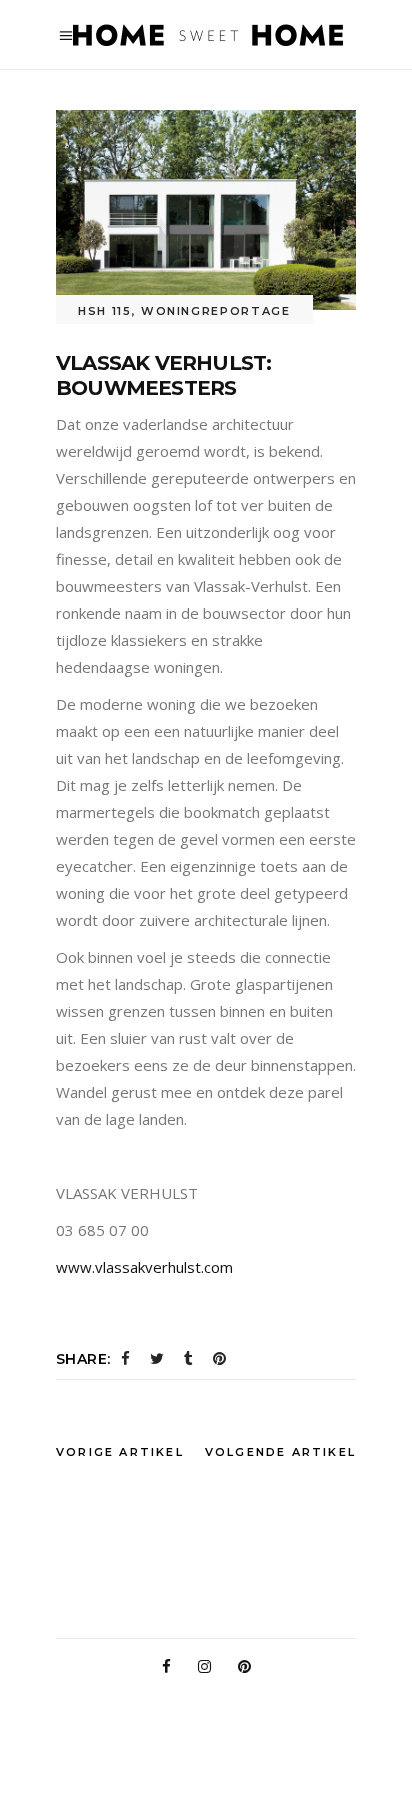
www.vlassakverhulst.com (144, 1267)
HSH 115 (105, 311)
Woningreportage (216, 311)
